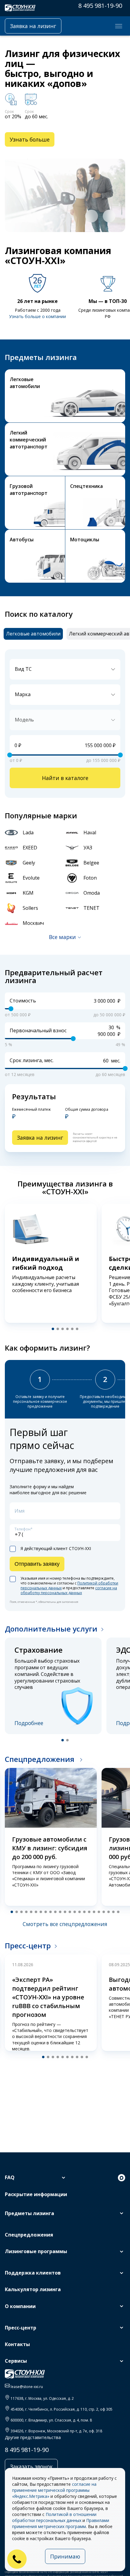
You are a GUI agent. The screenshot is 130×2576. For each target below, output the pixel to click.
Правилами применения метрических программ (61, 2523)
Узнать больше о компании (37, 316)
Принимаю (65, 2556)
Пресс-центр (28, 1946)
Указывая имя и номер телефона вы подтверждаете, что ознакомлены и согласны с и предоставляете (69, 1586)
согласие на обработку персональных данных (69, 1590)
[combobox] (65, 669)
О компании (20, 2306)
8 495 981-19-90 (100, 6)
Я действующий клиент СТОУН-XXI (56, 1549)
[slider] (10, 755)
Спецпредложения (41, 1759)
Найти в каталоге (65, 778)
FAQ (10, 2177)
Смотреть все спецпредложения (65, 1924)
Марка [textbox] (23, 694)
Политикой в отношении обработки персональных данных (54, 2517)
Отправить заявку (37, 1564)
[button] (92, 216)
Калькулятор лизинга (33, 2289)
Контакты (17, 2344)
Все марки (62, 937)
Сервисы (16, 2361)
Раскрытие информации (36, 2194)
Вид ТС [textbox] (23, 669)
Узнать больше (30, 139)
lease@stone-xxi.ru (27, 2387)
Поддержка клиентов (33, 2273)
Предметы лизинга (29, 2213)
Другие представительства (33, 2437)
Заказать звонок (31, 2466)
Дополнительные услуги (51, 1629)
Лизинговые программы (36, 2251)
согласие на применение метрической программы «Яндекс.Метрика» (54, 2490)
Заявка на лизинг (33, 26)
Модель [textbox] (24, 720)
